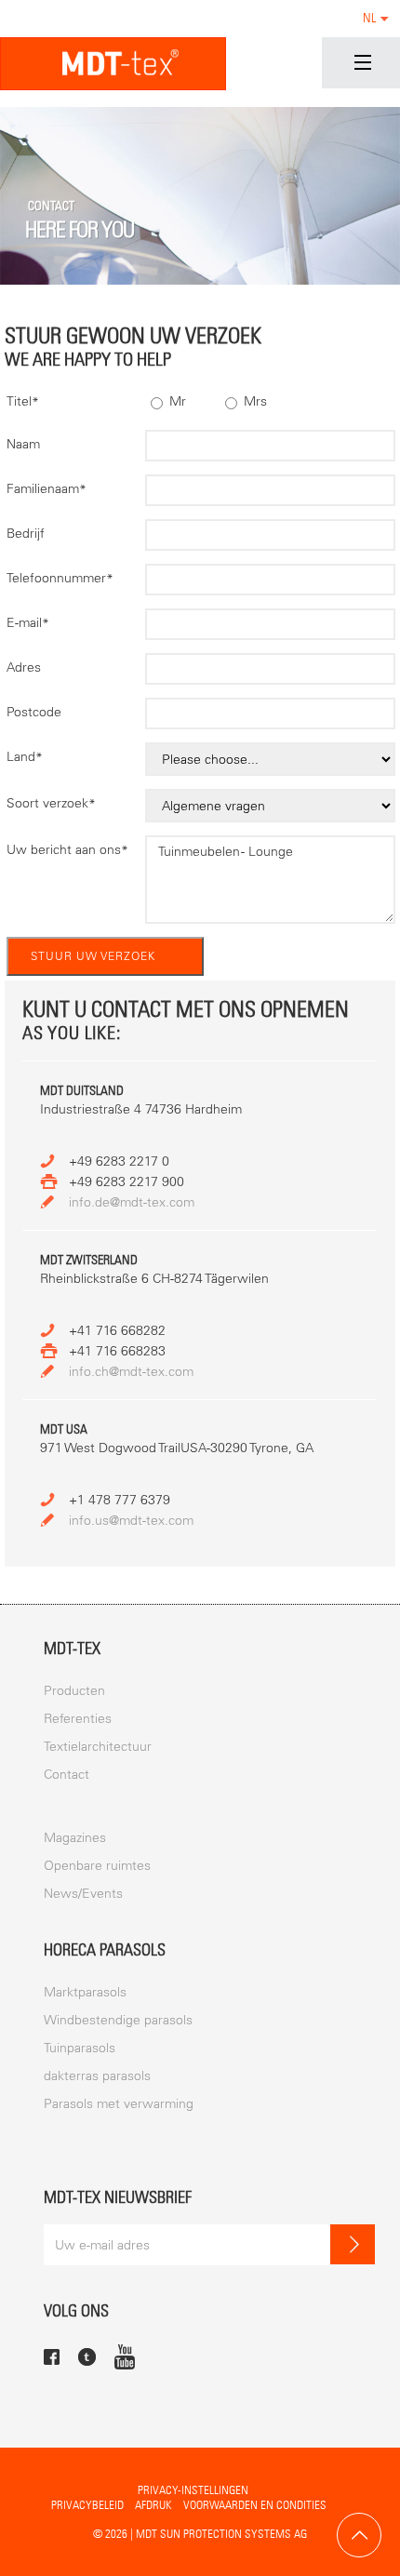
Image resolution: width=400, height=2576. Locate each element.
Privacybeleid (87, 2505)
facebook (52, 2357)
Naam (23, 444)
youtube (125, 2356)
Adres (24, 667)
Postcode (34, 712)
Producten (74, 1691)
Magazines (75, 1838)
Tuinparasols (80, 2048)
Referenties (78, 1719)
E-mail (28, 623)
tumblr (87, 2357)
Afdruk (153, 2505)
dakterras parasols (97, 2076)
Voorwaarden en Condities (255, 2505)
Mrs (253, 401)
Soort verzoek (51, 803)
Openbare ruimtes (97, 1866)
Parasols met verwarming (119, 2104)
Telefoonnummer (60, 578)
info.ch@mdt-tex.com (131, 1372)
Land (25, 757)
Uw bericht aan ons (67, 850)
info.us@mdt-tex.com (131, 1521)
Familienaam (47, 489)
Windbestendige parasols (118, 2020)
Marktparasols (85, 1992)
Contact (67, 1775)
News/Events (83, 1894)
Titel (23, 401)
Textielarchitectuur (98, 1747)
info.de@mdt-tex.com (132, 1202)
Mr (176, 401)
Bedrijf (26, 534)
